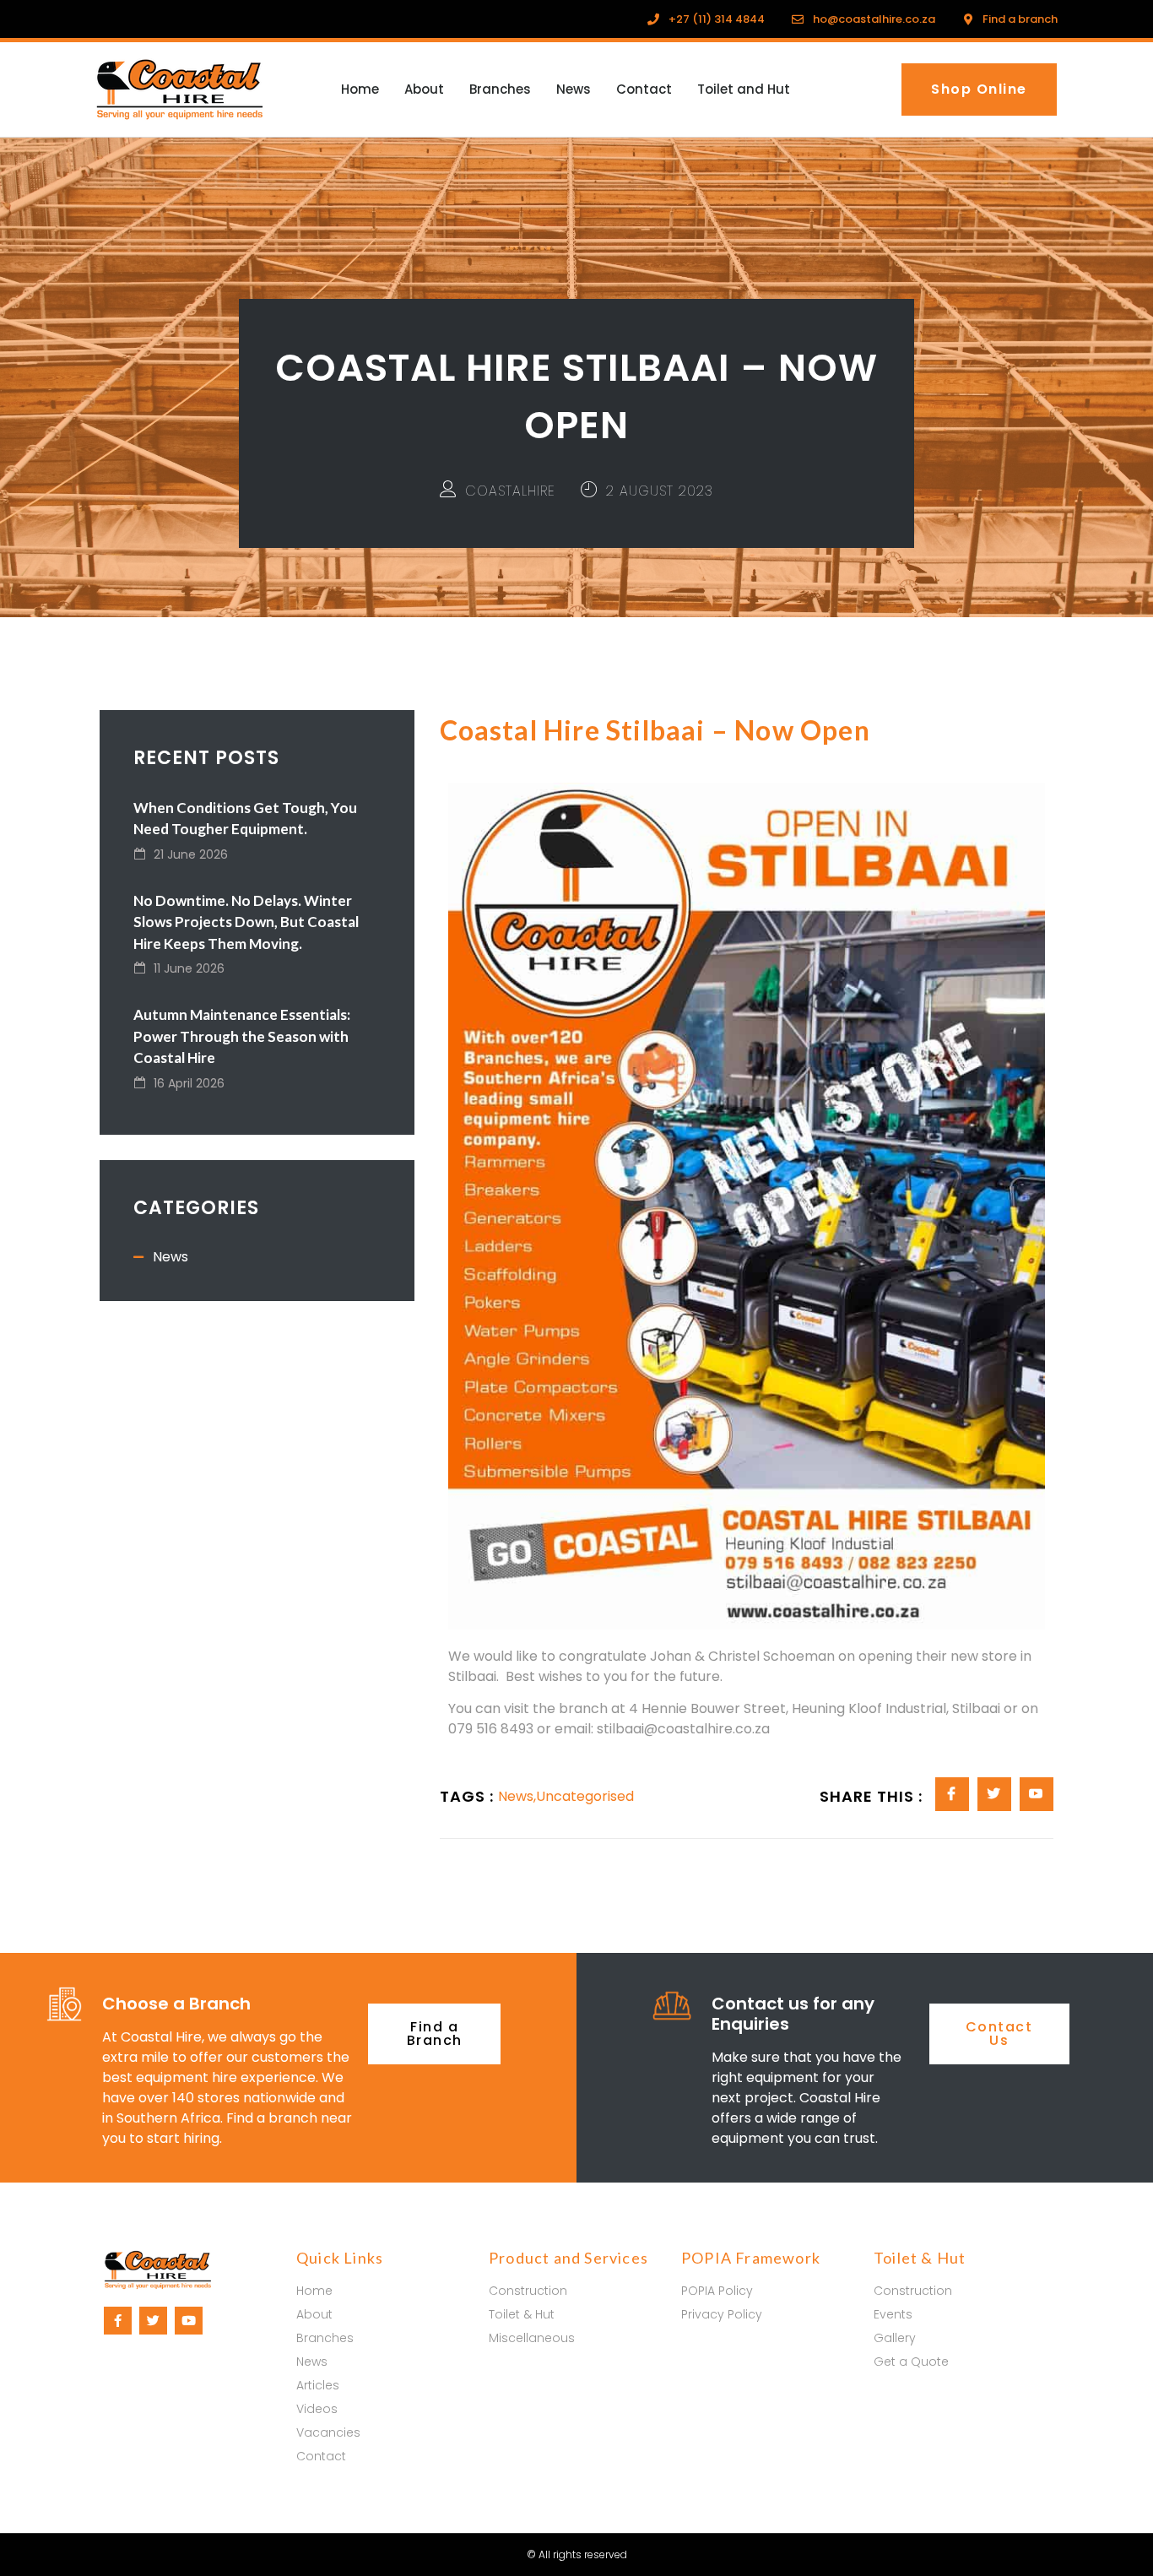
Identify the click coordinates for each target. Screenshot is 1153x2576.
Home (360, 89)
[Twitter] (153, 2321)
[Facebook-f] (118, 2321)
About (424, 89)
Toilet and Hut (744, 89)
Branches (500, 89)
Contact (644, 89)
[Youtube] (189, 2321)
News (574, 89)
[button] (979, 89)
